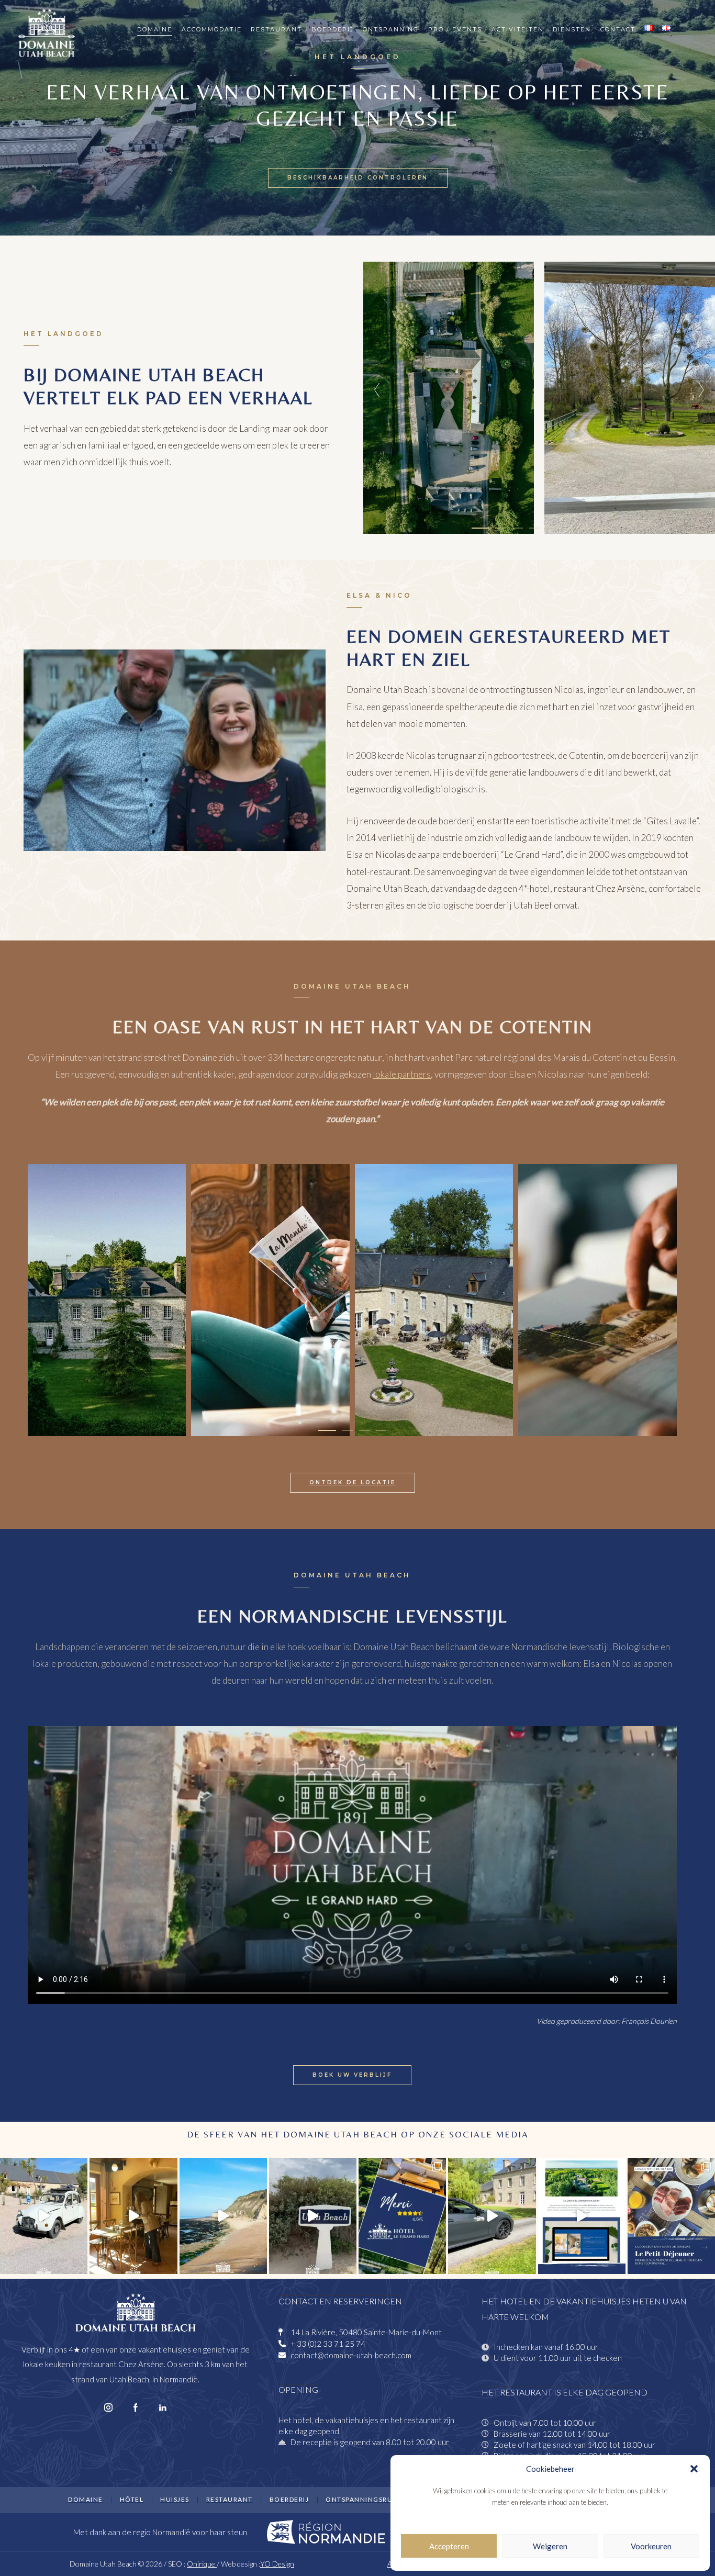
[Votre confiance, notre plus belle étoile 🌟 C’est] (402, 2216)
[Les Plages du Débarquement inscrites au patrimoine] (223, 2216)
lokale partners (402, 1074)
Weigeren (550, 2546)
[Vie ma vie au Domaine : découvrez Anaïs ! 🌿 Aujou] (133, 2216)
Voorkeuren (651, 2546)
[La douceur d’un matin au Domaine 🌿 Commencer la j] (671, 2216)
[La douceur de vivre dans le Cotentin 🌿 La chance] (313, 2216)
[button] (694, 2469)
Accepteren (449, 2546)
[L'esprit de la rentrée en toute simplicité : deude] (44, 2216)
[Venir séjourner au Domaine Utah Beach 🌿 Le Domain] (492, 2216)
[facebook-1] (136, 2408)
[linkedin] (163, 2408)
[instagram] (108, 2408)
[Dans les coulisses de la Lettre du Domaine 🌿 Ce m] (582, 2216)
